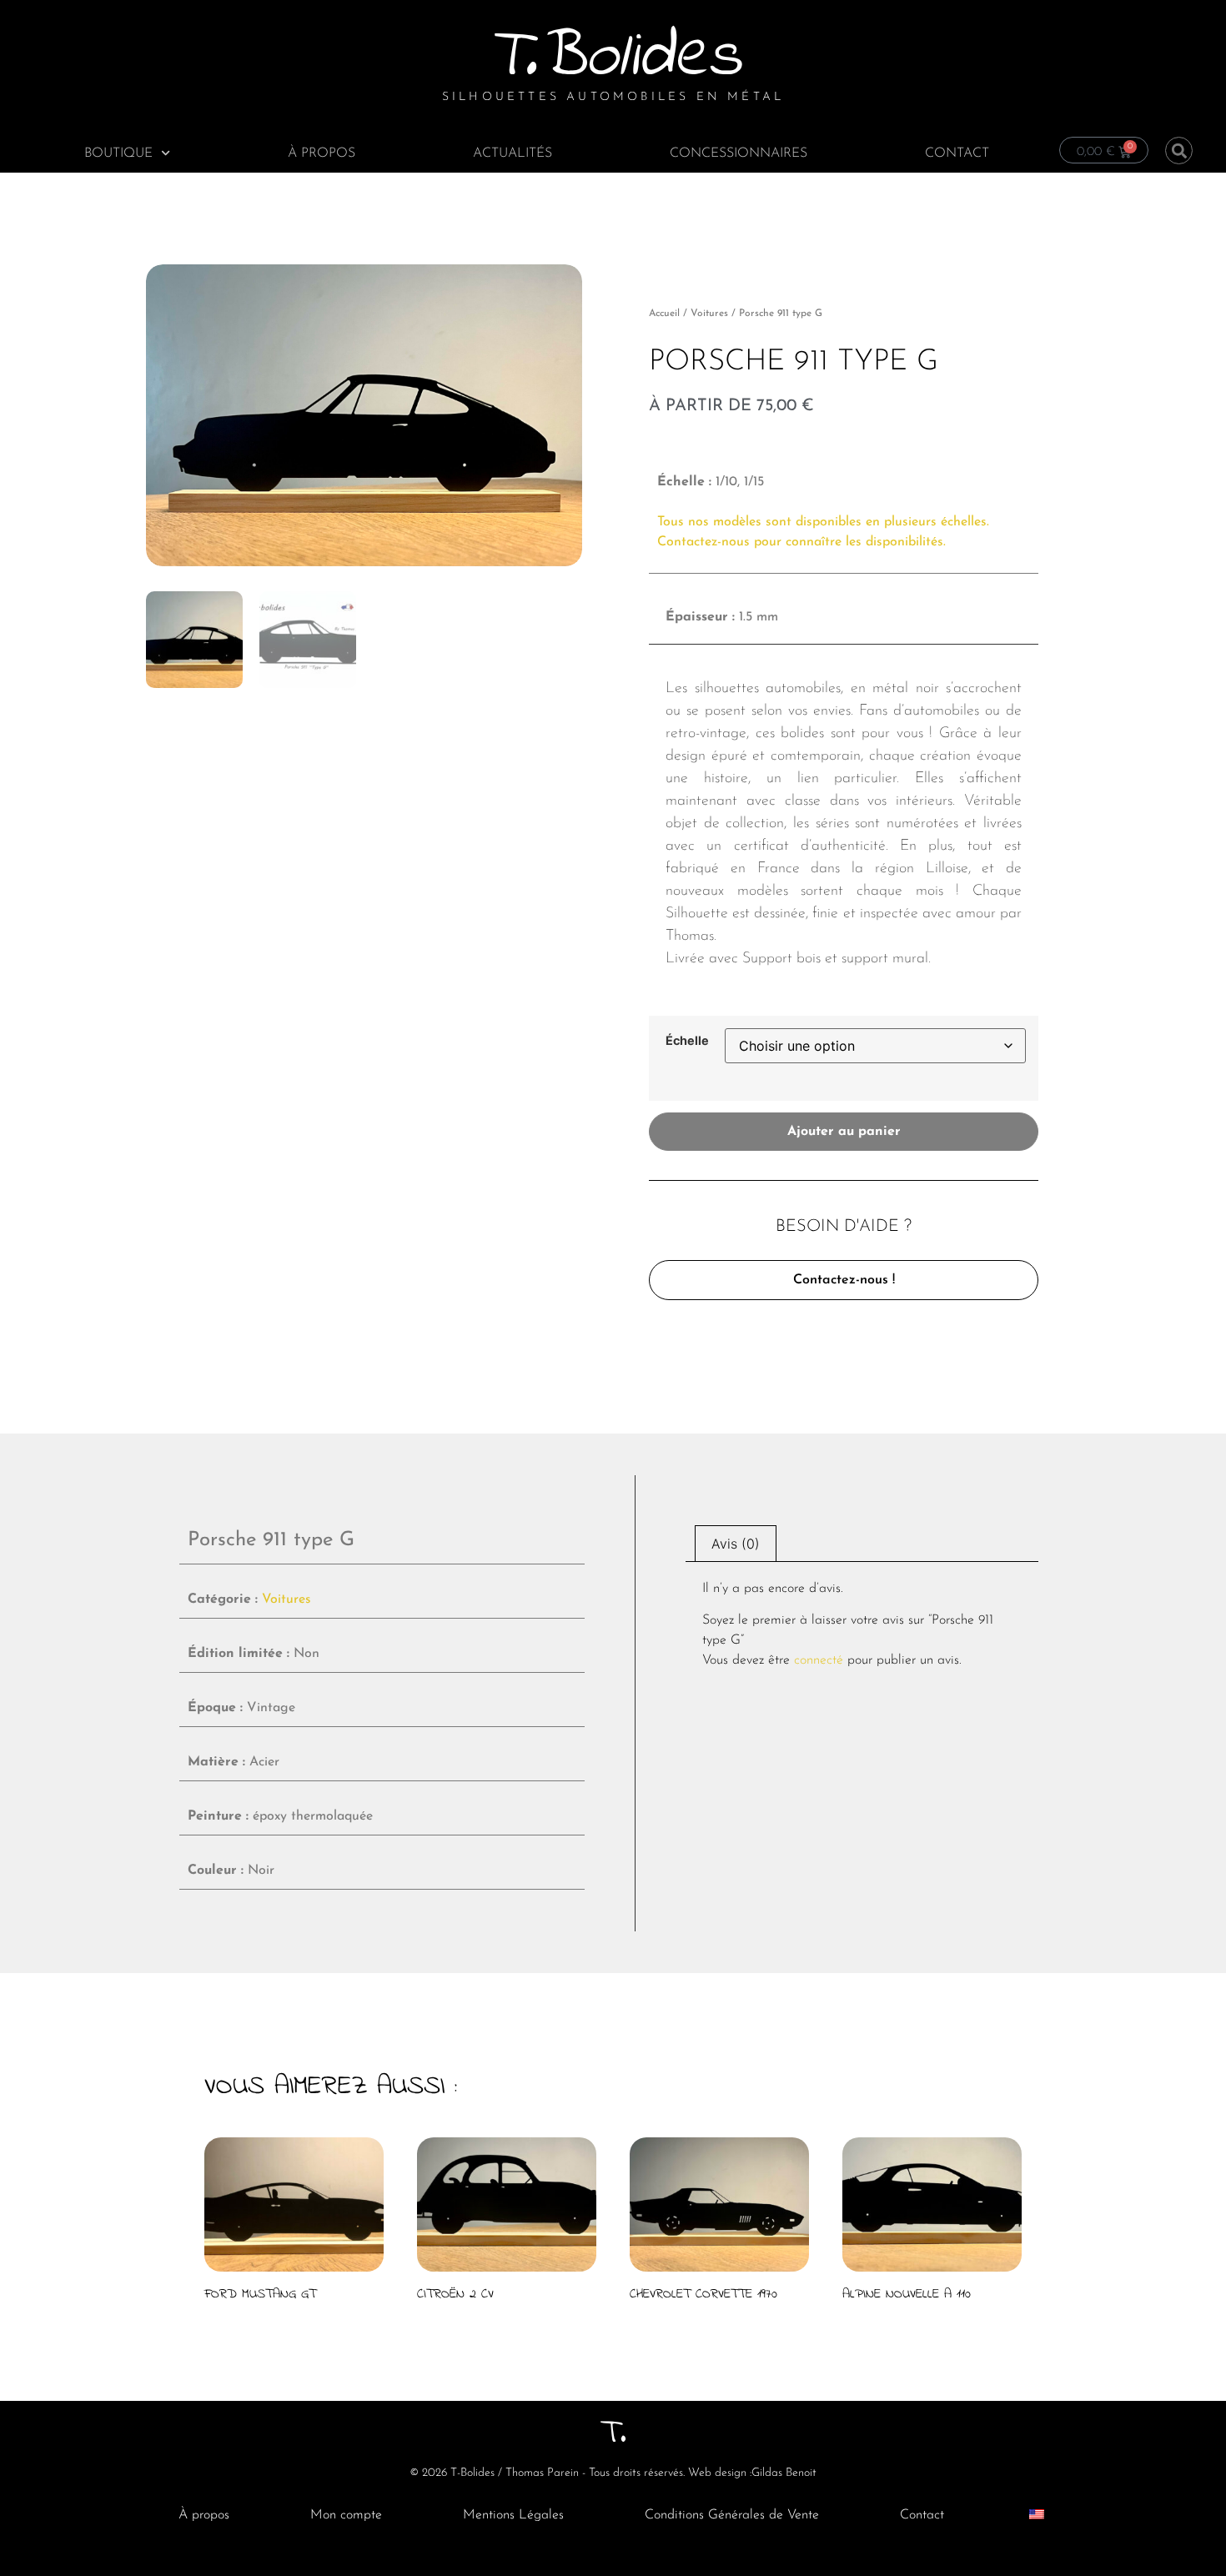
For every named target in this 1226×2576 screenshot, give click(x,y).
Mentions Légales (513, 2515)
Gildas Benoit (784, 2473)
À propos (322, 153)
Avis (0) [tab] (736, 1544)
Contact (957, 153)
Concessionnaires (739, 153)
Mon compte (346, 2515)
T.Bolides (613, 58)
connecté (819, 1660)
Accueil (664, 314)
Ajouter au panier (844, 1132)
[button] (1179, 151)
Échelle (687, 1041)
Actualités (513, 153)
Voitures (709, 314)
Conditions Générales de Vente (732, 2515)
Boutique (118, 153)
